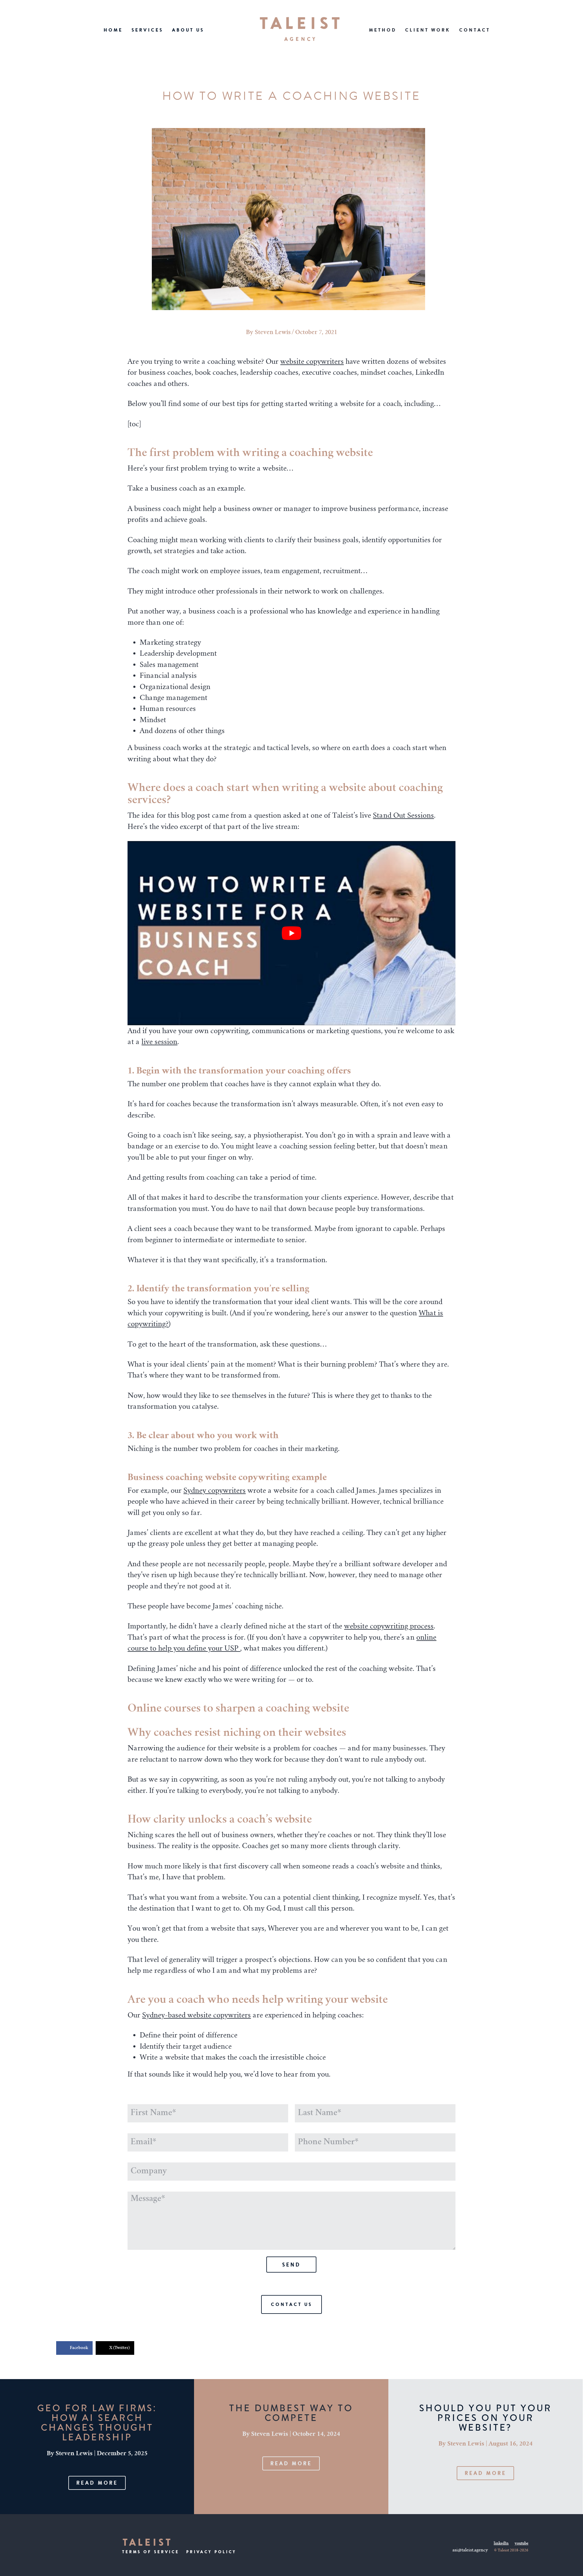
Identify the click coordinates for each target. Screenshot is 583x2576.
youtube (522, 2544)
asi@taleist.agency (470, 2551)
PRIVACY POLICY (211, 2552)
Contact (475, 30)
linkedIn (501, 2544)
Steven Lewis (273, 333)
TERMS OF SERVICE (151, 2552)
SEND (291, 2265)
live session (159, 1042)
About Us (188, 30)
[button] (97, 2483)
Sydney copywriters (215, 1490)
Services (147, 30)
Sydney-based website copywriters (196, 2015)
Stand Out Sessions (403, 815)
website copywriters (312, 361)
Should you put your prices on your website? (485, 2418)
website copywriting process (389, 1626)
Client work (428, 30)
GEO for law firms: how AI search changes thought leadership (97, 2423)
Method (383, 30)
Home (113, 30)
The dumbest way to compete (291, 2413)
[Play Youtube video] (291, 933)
